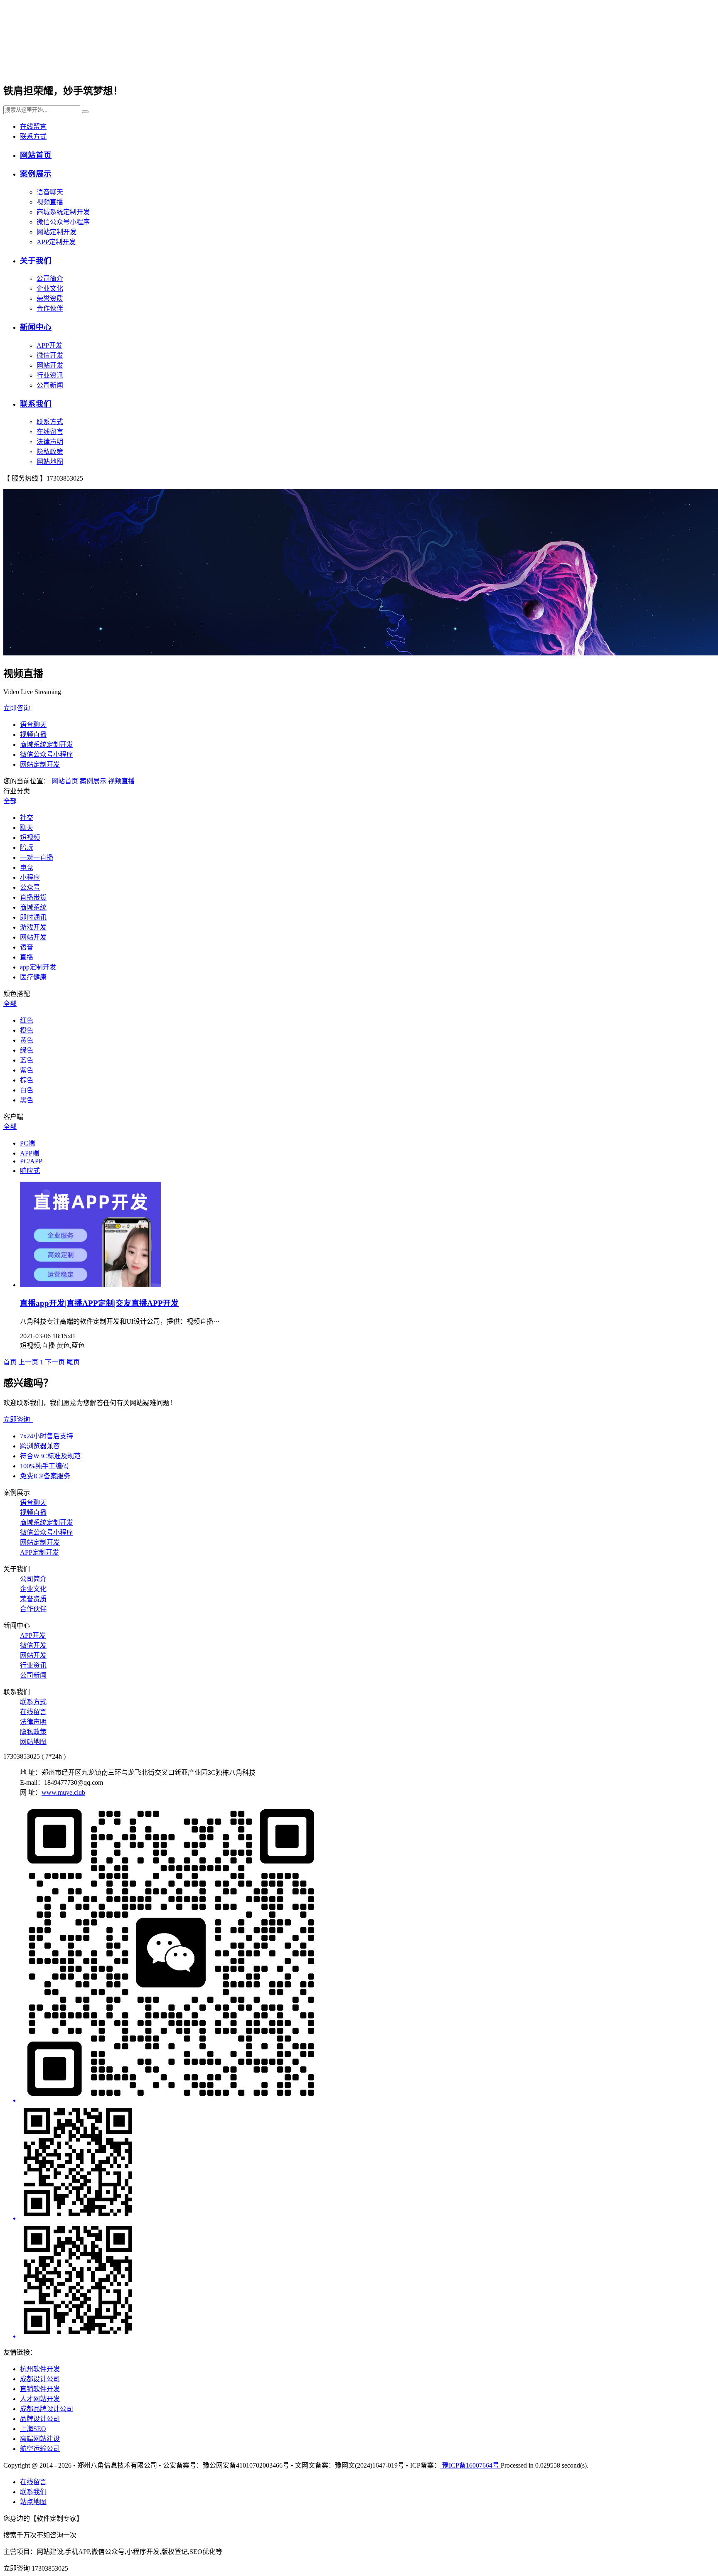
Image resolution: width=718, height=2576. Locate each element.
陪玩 (27, 848)
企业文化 (50, 288)
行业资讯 (50, 375)
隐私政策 (50, 452)
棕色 (27, 1080)
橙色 (27, 1030)
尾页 (73, 1362)
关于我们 (36, 261)
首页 (10, 1362)
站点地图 (33, 2502)
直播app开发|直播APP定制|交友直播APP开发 (99, 1303)
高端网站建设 (40, 2439)
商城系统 (33, 907)
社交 (27, 818)
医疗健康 (33, 977)
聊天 (27, 828)
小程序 (30, 877)
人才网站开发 (40, 2399)
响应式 (30, 1171)
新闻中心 (36, 327)
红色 (27, 1020)
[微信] (367, 1954)
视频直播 (50, 202)
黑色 (27, 1100)
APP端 (30, 1153)
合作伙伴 (50, 308)
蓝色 (27, 1060)
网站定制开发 (57, 232)
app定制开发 (38, 967)
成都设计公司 (40, 2379)
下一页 (55, 1362)
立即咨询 (18, 708)
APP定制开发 (56, 242)
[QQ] (367, 2163)
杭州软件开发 (40, 2369)
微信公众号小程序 (63, 222)
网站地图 (50, 462)
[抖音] (367, 2281)
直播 (27, 957)
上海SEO (33, 2429)
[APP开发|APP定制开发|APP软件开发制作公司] (105, 66)
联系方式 (33, 136)
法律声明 (50, 442)
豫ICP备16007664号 (471, 2465)
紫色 (27, 1070)
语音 (27, 947)
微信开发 (50, 355)
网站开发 (50, 365)
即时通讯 (33, 917)
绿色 (27, 1050)
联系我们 (36, 404)
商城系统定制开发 (63, 212)
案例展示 (36, 174)
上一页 (28, 1362)
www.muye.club (63, 1792)
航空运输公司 (40, 2449)
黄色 (27, 1040)
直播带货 (33, 897)
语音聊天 (50, 192)
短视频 (30, 838)
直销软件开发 (40, 2389)
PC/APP (31, 1161)
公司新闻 (50, 385)
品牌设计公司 (40, 2419)
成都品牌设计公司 (47, 2409)
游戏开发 (33, 927)
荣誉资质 (50, 298)
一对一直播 (37, 857)
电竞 (27, 867)
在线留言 (33, 126)
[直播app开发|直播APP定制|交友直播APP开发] (91, 1285)
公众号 (30, 887)
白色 (27, 1090)
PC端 (27, 1143)
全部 (10, 801)
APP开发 (49, 345)
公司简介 (50, 278)
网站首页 (36, 155)
